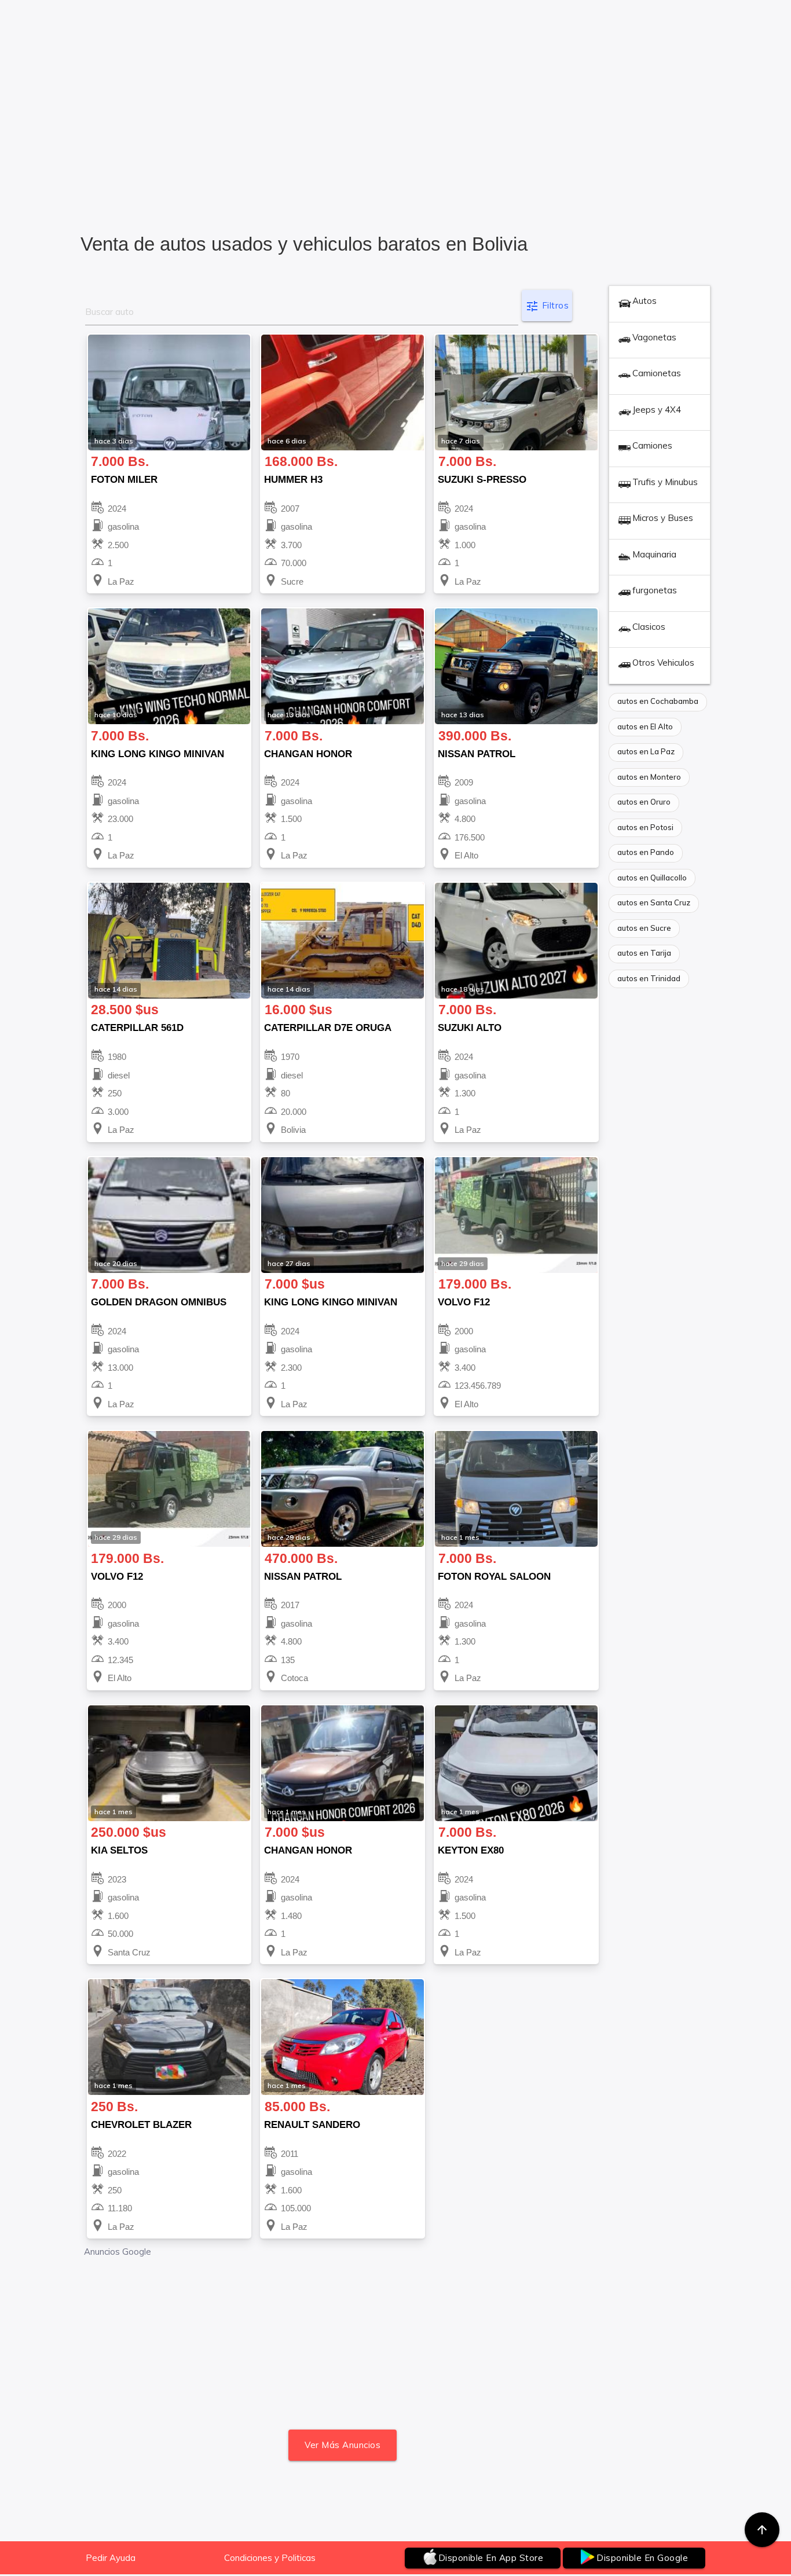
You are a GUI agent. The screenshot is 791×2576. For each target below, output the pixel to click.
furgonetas (655, 590)
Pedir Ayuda (111, 2558)
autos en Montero (649, 777)
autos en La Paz (646, 751)
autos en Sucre (644, 928)
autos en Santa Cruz (654, 902)
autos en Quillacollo (652, 878)
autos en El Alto (645, 726)
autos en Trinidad (649, 978)
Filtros (547, 306)
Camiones (652, 445)
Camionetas (657, 373)
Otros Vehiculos (663, 663)
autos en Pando (646, 852)
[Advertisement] (395, 128)
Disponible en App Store (491, 2558)
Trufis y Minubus (665, 482)
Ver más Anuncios (343, 2445)
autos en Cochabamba (658, 701)
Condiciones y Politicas (270, 2558)
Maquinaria (654, 554)
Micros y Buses (663, 518)
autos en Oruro (644, 802)
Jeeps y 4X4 (657, 410)
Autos (644, 301)
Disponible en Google (642, 2558)
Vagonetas (654, 337)
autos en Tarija (644, 953)
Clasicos (649, 627)
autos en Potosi (645, 827)
